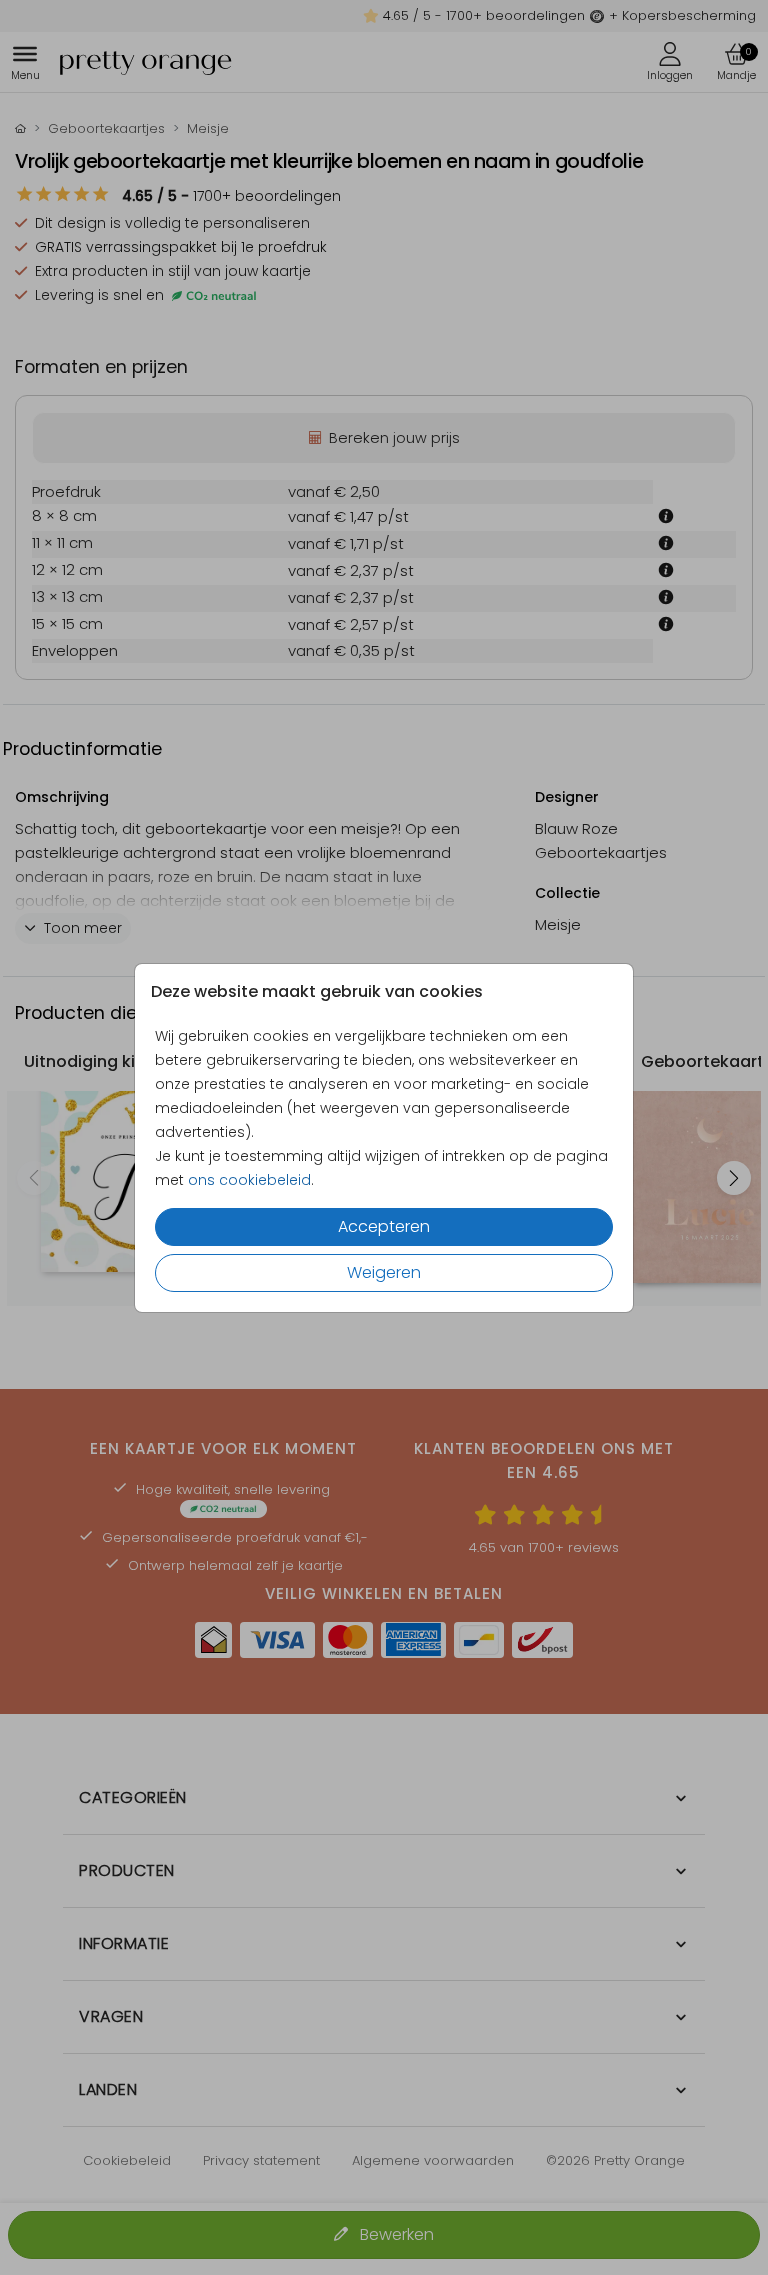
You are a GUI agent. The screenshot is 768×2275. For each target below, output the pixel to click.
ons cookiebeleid (249, 1180)
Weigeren (384, 1272)
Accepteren (384, 1226)
